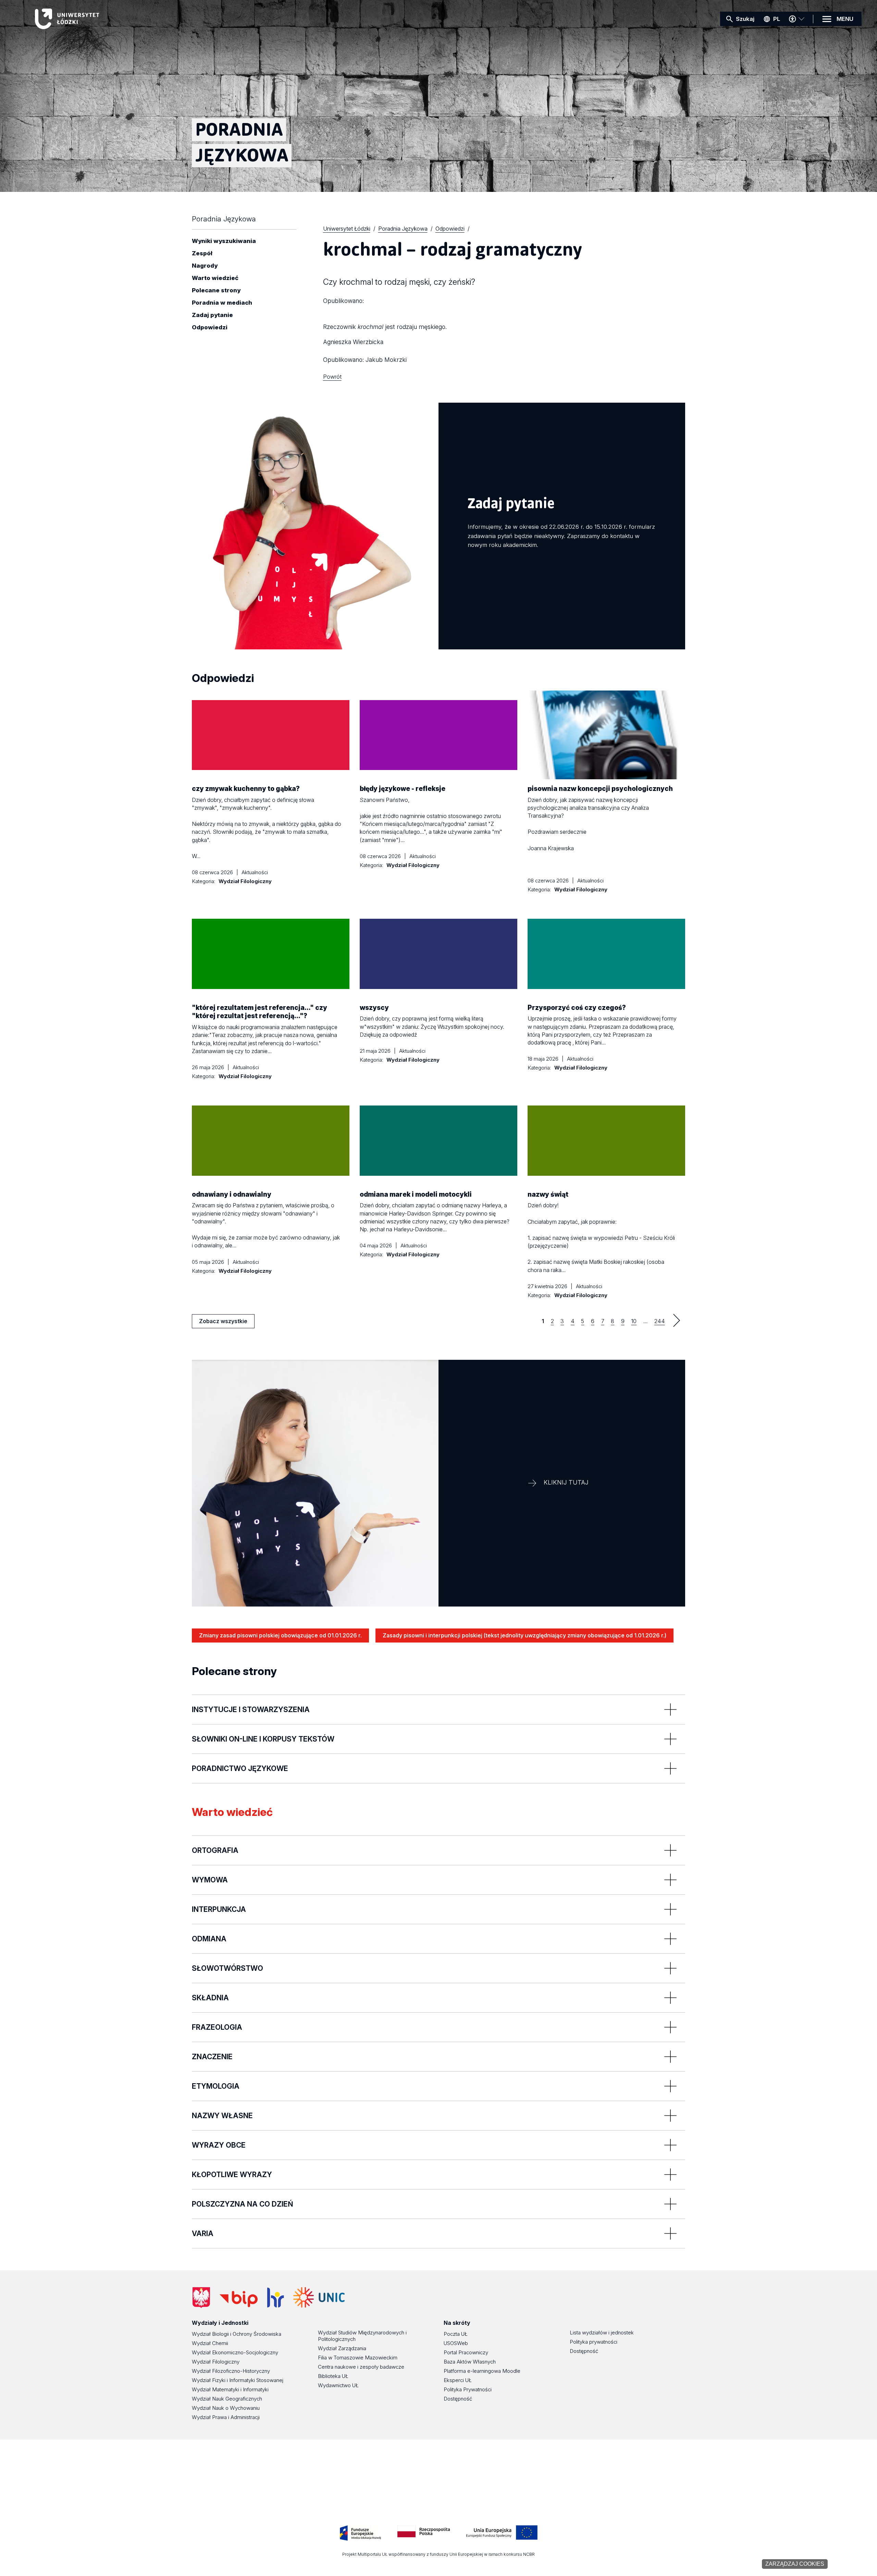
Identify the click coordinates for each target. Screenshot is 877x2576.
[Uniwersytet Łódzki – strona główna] (86, 19)
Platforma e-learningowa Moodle (482, 2371)
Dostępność (458, 2399)
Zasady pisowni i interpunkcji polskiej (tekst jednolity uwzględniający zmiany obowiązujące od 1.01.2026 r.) (524, 1635)
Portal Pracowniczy (466, 2352)
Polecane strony (216, 291)
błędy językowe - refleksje (403, 789)
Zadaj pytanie (212, 315)
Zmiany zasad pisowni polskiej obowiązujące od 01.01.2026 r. (280, 1635)
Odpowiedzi (210, 328)
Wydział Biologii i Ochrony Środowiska (237, 2334)
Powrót (332, 377)
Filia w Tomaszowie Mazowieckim (358, 2358)
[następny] (677, 1320)
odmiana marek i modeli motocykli (416, 1194)
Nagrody (205, 266)
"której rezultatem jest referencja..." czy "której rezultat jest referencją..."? (260, 1012)
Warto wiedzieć (215, 278)
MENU (845, 19)
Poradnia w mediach (222, 303)
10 (634, 1321)
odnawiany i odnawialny (232, 1194)
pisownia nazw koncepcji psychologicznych (600, 789)
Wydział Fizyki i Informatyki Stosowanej (238, 2380)
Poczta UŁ (456, 2334)
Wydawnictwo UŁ (338, 2385)
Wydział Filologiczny (216, 2362)
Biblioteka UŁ (333, 2376)
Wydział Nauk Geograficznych (227, 2399)
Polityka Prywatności (468, 2389)
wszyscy (374, 1008)
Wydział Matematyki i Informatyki (230, 2389)
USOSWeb (456, 2343)
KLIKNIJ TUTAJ (566, 1482)
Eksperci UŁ (458, 2380)
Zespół (202, 254)
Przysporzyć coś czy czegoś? (577, 1008)
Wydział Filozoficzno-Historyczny (231, 2371)
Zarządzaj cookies (795, 2564)
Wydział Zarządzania (342, 2348)
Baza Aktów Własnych (470, 2362)
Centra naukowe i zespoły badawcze (361, 2367)
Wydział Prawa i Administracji (226, 2417)
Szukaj (745, 19)
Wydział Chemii (210, 2343)
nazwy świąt (548, 1194)
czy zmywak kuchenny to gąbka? (246, 789)
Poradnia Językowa (224, 219)
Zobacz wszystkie (223, 1323)
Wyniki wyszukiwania (224, 241)
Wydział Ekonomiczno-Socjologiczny (235, 2352)
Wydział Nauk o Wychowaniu (226, 2408)
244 (660, 1321)
